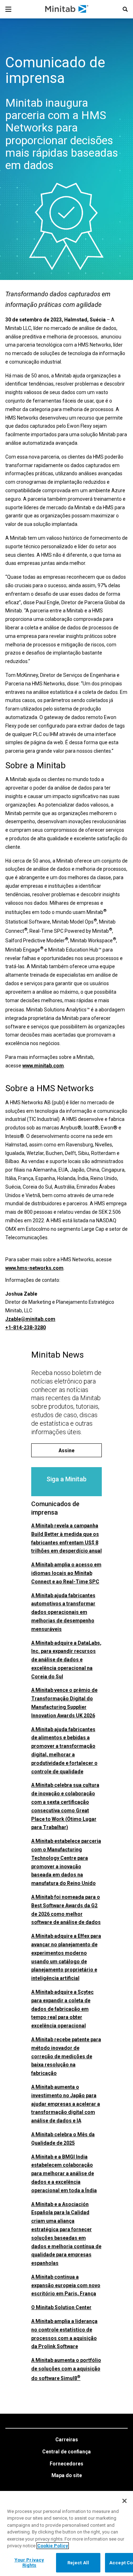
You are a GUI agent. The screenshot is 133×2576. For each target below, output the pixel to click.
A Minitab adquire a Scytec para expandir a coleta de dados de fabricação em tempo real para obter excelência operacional (62, 2009)
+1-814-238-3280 (26, 1328)
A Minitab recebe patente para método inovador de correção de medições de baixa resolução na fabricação (66, 2056)
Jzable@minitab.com (30, 1319)
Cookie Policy (53, 2546)
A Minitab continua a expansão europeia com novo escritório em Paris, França (66, 2285)
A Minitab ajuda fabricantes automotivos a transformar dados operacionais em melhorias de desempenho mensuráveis (63, 1612)
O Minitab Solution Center (61, 2307)
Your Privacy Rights (29, 2563)
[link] (67, 2440)
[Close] (124, 2501)
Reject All (78, 2563)
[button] (125, 9)
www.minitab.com (43, 1066)
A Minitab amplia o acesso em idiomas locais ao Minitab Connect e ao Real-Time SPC (66, 1573)
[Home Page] (67, 9)
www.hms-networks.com (34, 1268)
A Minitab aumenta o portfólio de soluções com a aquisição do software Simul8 (66, 2369)
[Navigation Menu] (8, 9)
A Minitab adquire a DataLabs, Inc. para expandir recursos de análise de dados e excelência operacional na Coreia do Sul (66, 1660)
